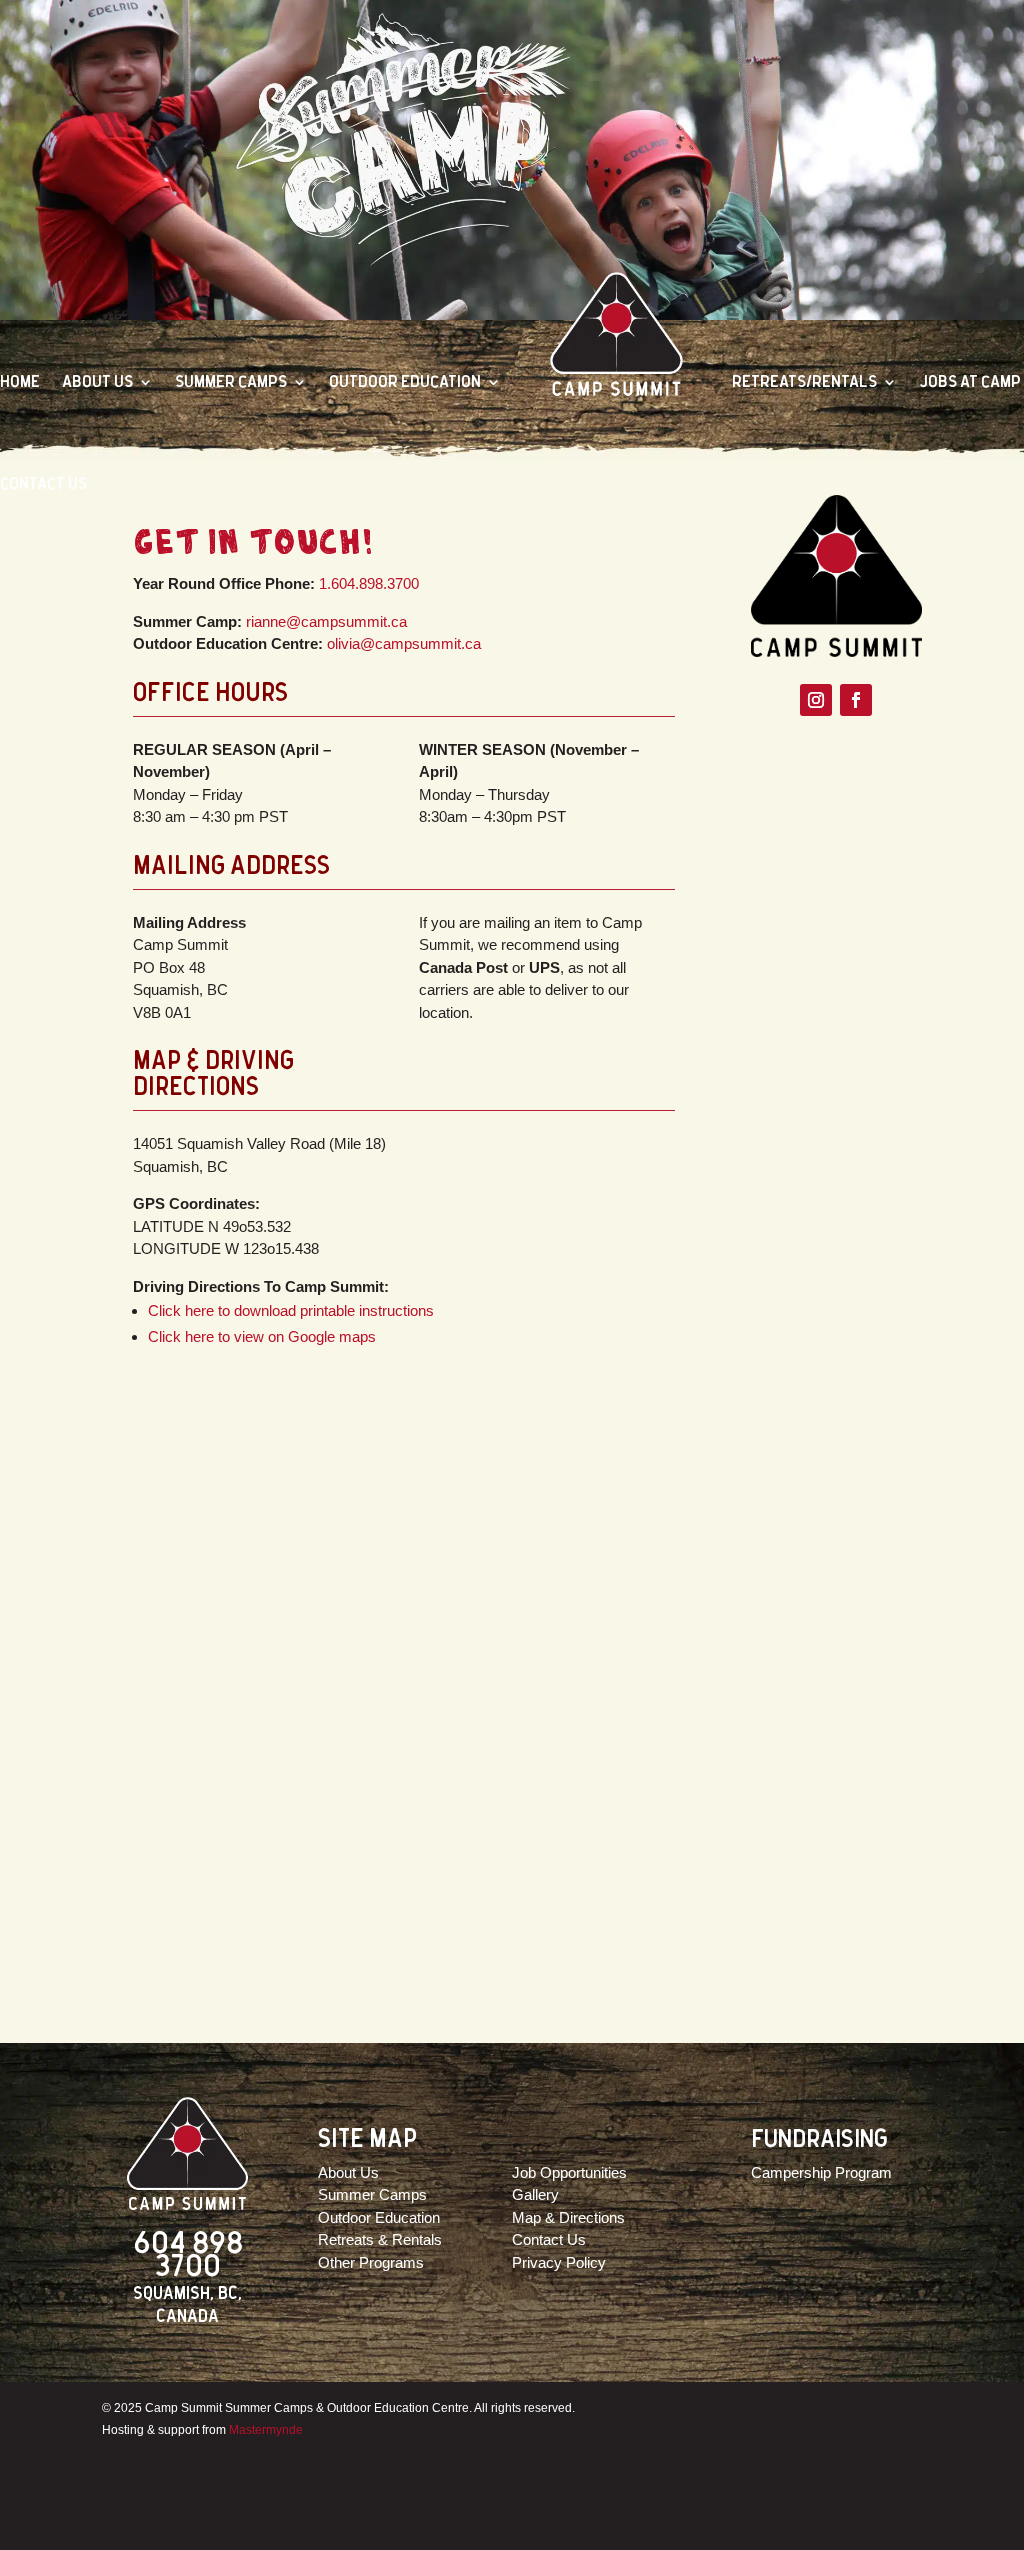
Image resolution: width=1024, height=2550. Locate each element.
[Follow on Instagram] (816, 700)
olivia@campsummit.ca (404, 643)
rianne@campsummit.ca (326, 621)
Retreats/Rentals (804, 381)
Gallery (535, 2194)
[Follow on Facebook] (856, 700)
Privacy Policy (559, 2262)
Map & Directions (568, 2217)
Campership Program (821, 2172)
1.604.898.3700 (369, 583)
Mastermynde (266, 2430)
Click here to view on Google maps (262, 1336)
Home (20, 381)
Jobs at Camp (970, 381)
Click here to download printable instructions (291, 1310)
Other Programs (371, 2262)
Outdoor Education (405, 381)
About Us (97, 381)
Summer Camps (231, 381)
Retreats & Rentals (380, 2239)
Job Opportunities (569, 2172)
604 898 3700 (188, 2255)
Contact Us (43, 483)
